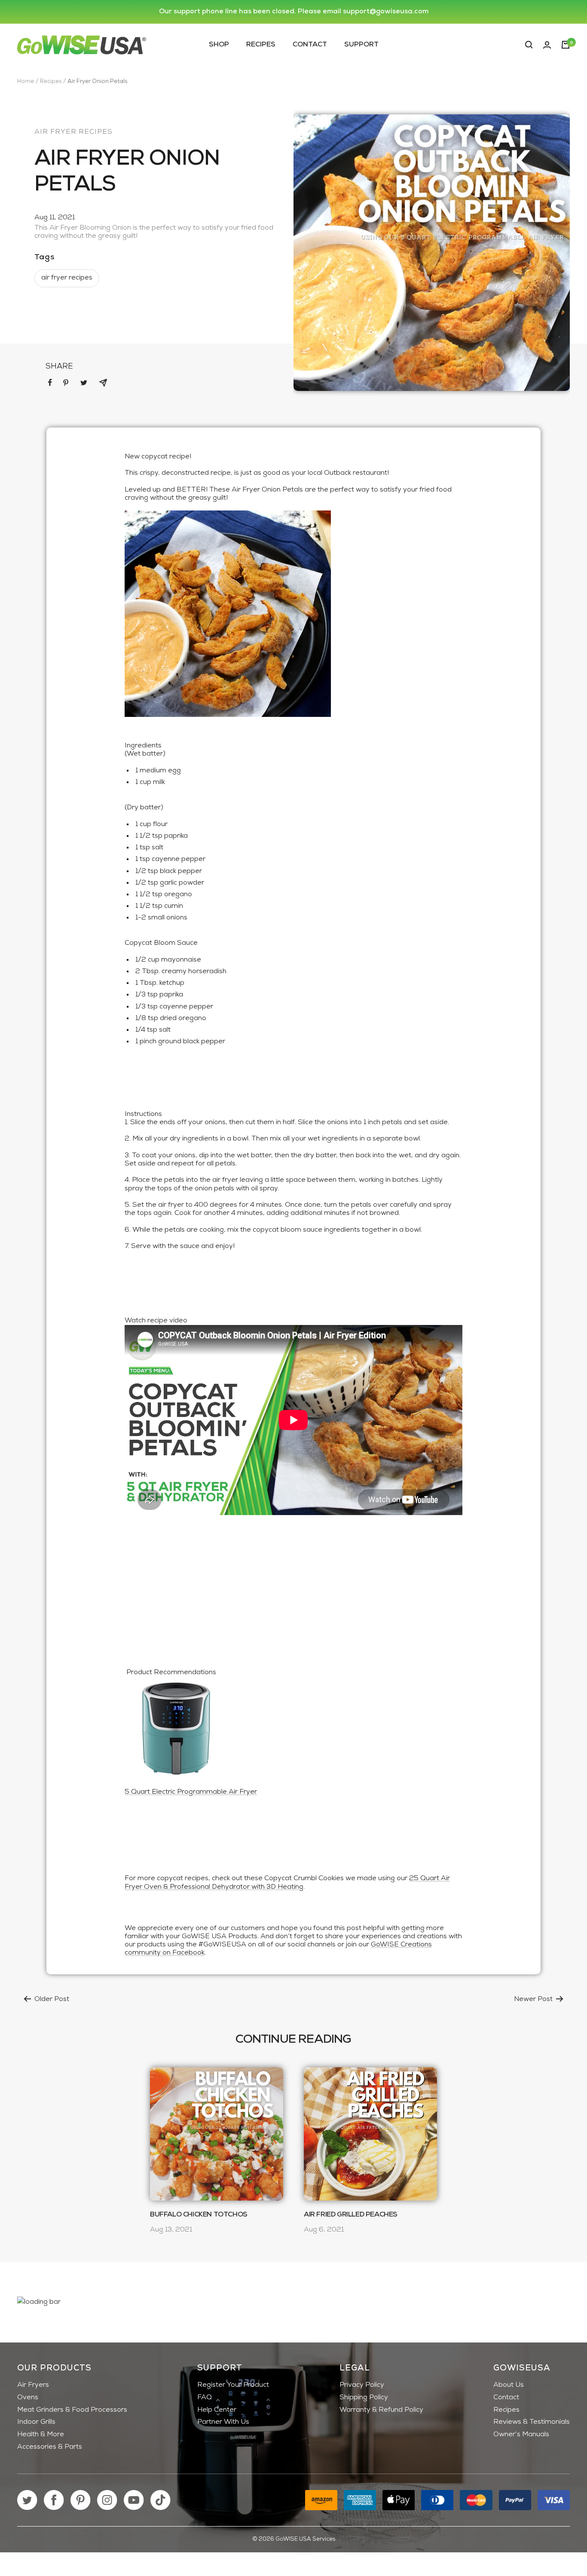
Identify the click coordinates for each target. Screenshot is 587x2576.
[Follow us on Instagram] (107, 2500)
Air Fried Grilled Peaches (351, 2215)
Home (26, 81)
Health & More (41, 2435)
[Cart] (566, 45)
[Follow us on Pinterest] (81, 2500)
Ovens (28, 2398)
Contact (310, 44)
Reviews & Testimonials (532, 2422)
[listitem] (50, 383)
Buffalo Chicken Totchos (199, 2215)
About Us (509, 2385)
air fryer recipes (73, 132)
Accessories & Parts (50, 2447)
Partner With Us (223, 2422)
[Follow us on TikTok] (161, 2500)
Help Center (217, 2410)
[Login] (547, 45)
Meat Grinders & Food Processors (72, 2410)
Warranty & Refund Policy (381, 2410)
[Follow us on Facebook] (54, 2500)
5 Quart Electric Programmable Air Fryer (191, 1792)
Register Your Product (233, 2385)
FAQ (205, 2398)
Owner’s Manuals (521, 2435)
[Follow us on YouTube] (134, 2500)
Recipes (261, 44)
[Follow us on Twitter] (27, 2500)
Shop (219, 44)
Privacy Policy (362, 2385)
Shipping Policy (364, 2398)
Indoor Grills (36, 2422)
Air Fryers (33, 2385)
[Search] (529, 45)
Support (361, 44)
